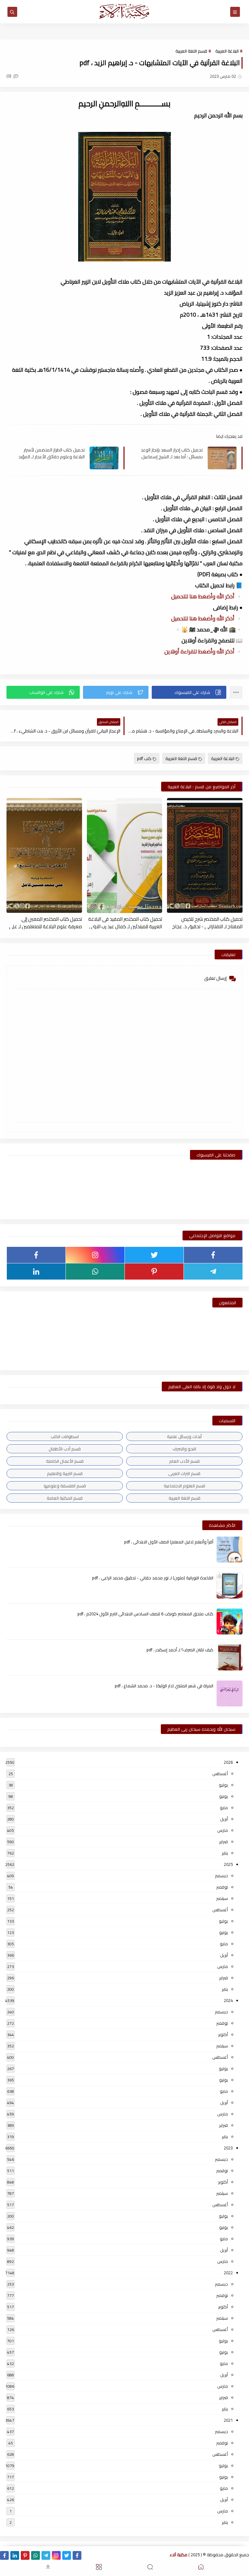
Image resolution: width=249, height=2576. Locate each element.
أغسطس (220, 1774)
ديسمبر (221, 1876)
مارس (223, 1830)
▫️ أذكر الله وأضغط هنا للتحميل (207, 596)
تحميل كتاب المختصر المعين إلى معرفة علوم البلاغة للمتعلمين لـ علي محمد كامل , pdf (46, 922)
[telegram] (213, 1271)
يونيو (224, 1796)
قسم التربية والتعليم (65, 1473)
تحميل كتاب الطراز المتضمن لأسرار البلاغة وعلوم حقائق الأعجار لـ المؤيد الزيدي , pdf (52, 453)
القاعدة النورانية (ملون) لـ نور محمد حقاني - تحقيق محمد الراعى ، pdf (153, 1578)
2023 (228, 2148)
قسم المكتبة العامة (65, 1498)
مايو (224, 1808)
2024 (228, 2000)
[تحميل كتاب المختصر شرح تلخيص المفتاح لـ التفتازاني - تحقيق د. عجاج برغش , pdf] (205, 855)
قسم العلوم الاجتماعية (184, 1486)
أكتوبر (223, 2034)
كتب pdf (144, 758)
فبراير (224, 1842)
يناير (225, 1853)
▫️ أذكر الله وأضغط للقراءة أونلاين (203, 651)
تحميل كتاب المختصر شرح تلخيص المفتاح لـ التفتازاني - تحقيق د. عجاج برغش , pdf (207, 922)
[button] (189, 692)
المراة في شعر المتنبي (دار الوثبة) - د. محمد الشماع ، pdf (164, 1686)
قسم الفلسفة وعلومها (65, 1486)
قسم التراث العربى (184, 1473)
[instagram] (95, 1255)
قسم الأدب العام (184, 1461)
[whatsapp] (95, 1271)
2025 (228, 1864)
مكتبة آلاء (179, 2555)
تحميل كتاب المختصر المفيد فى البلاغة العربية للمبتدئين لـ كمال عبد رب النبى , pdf (125, 922)
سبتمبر (222, 1898)
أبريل (224, 1819)
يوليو (223, 1785)
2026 (228, 1762)
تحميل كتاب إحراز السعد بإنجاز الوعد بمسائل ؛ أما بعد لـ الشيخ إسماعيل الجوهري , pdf (172, 453)
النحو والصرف (184, 1449)
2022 (228, 2273)
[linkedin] (36, 1271)
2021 (228, 2420)
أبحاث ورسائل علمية (184, 1436)
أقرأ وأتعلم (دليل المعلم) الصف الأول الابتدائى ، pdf (169, 1542)
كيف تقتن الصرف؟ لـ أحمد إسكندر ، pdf (180, 1650)
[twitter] (154, 1255)
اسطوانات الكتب (65, 1436)
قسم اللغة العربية (191, 51)
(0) (9, 76)
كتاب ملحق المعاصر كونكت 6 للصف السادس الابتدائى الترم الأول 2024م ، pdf (145, 1614)
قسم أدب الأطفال (65, 1449)
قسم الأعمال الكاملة (65, 1461)
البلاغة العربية (227, 51)
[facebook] (213, 1255)
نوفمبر (222, 1887)
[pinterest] (154, 1271)
